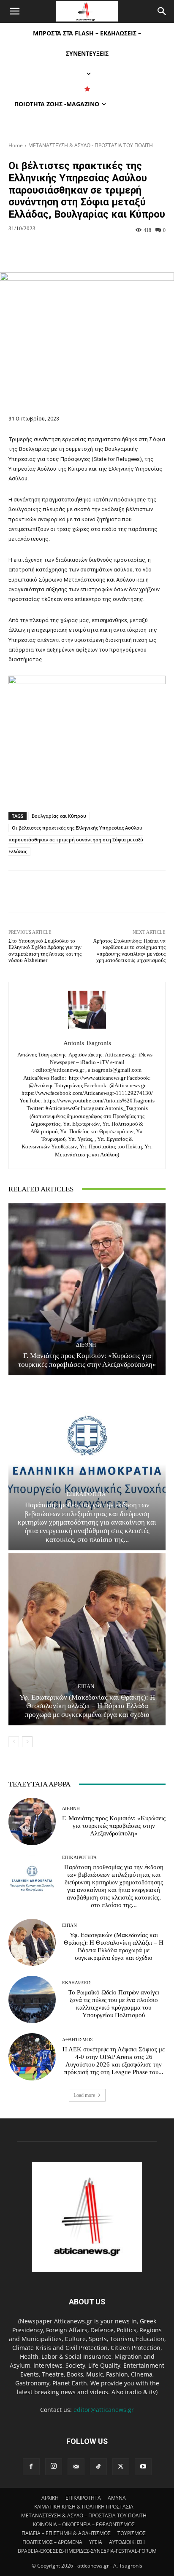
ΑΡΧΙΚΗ (50, 2498)
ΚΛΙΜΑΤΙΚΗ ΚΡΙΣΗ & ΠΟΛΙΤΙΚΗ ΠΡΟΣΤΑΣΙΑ (84, 2507)
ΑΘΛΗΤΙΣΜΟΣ (77, 2040)
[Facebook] (31, 2467)
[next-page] (27, 1742)
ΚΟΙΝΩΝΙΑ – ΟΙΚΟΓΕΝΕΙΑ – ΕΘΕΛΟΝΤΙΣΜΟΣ (84, 2524)
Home (16, 145)
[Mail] (76, 2467)
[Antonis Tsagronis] (87, 1010)
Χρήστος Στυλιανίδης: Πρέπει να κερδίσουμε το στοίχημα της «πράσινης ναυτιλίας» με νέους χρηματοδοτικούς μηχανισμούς (129, 951)
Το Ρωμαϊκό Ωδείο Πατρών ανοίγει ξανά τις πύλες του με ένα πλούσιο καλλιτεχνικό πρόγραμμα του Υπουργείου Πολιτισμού (114, 2004)
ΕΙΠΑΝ (86, 1686)
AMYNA (117, 2498)
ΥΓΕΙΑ (96, 2542)
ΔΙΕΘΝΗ (86, 1345)
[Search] (162, 11)
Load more (84, 2095)
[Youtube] (143, 2467)
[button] (14, 11)
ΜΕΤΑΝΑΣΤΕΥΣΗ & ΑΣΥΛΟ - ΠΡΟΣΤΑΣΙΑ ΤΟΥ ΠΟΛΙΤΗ (91, 145)
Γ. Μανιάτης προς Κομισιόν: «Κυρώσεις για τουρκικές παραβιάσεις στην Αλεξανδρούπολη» (87, 1360)
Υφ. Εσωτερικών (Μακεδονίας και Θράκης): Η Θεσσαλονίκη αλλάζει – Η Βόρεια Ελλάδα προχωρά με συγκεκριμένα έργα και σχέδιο (87, 1706)
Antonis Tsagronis (87, 1043)
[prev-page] (14, 1742)
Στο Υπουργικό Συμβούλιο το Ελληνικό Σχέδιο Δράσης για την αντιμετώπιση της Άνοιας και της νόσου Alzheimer (45, 951)
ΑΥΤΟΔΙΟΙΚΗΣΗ (127, 2542)
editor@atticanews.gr (104, 2410)
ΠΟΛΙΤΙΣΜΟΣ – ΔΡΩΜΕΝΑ (52, 2542)
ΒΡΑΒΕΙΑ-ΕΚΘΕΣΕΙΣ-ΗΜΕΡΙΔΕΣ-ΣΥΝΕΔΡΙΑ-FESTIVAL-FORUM (87, 2551)
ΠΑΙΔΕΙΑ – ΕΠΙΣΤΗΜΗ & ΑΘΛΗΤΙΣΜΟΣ (66, 2533)
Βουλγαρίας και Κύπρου (59, 816)
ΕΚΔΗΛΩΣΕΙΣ (77, 1983)
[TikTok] (98, 2467)
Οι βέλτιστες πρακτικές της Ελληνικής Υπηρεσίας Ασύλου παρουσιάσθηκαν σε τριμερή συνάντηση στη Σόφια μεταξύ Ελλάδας (76, 839)
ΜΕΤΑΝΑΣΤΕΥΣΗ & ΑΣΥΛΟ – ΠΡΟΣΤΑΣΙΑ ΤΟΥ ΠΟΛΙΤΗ (84, 2515)
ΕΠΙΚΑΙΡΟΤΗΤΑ (86, 1494)
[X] (121, 2467)
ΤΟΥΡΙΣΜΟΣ (132, 2533)
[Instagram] (54, 2467)
